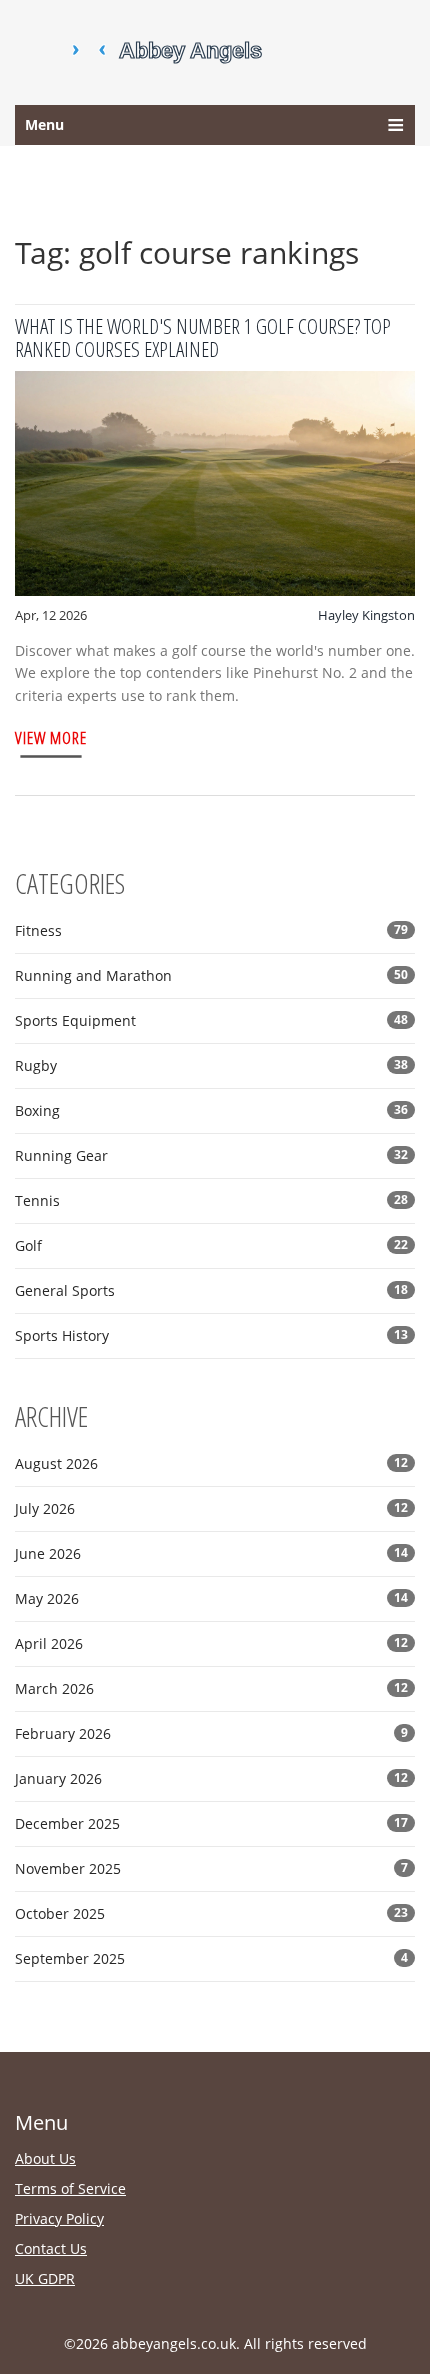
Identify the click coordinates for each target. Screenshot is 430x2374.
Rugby (211, 1065)
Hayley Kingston (366, 615)
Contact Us (51, 2248)
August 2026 (211, 1463)
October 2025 (211, 1913)
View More (51, 737)
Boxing (211, 1110)
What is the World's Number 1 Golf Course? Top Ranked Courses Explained (203, 337)
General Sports (211, 1290)
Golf (211, 1245)
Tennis (211, 1200)
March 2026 (211, 1688)
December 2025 (211, 1823)
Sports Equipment (211, 1020)
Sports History (211, 1335)
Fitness (211, 930)
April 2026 (211, 1643)
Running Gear (211, 1155)
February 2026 (211, 1733)
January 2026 (211, 1778)
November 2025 (211, 1868)
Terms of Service (70, 2188)
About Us (45, 2158)
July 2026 (211, 1508)
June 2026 (211, 1553)
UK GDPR (45, 2278)
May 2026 (211, 1598)
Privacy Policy (59, 2218)
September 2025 (211, 1958)
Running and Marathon (211, 975)
